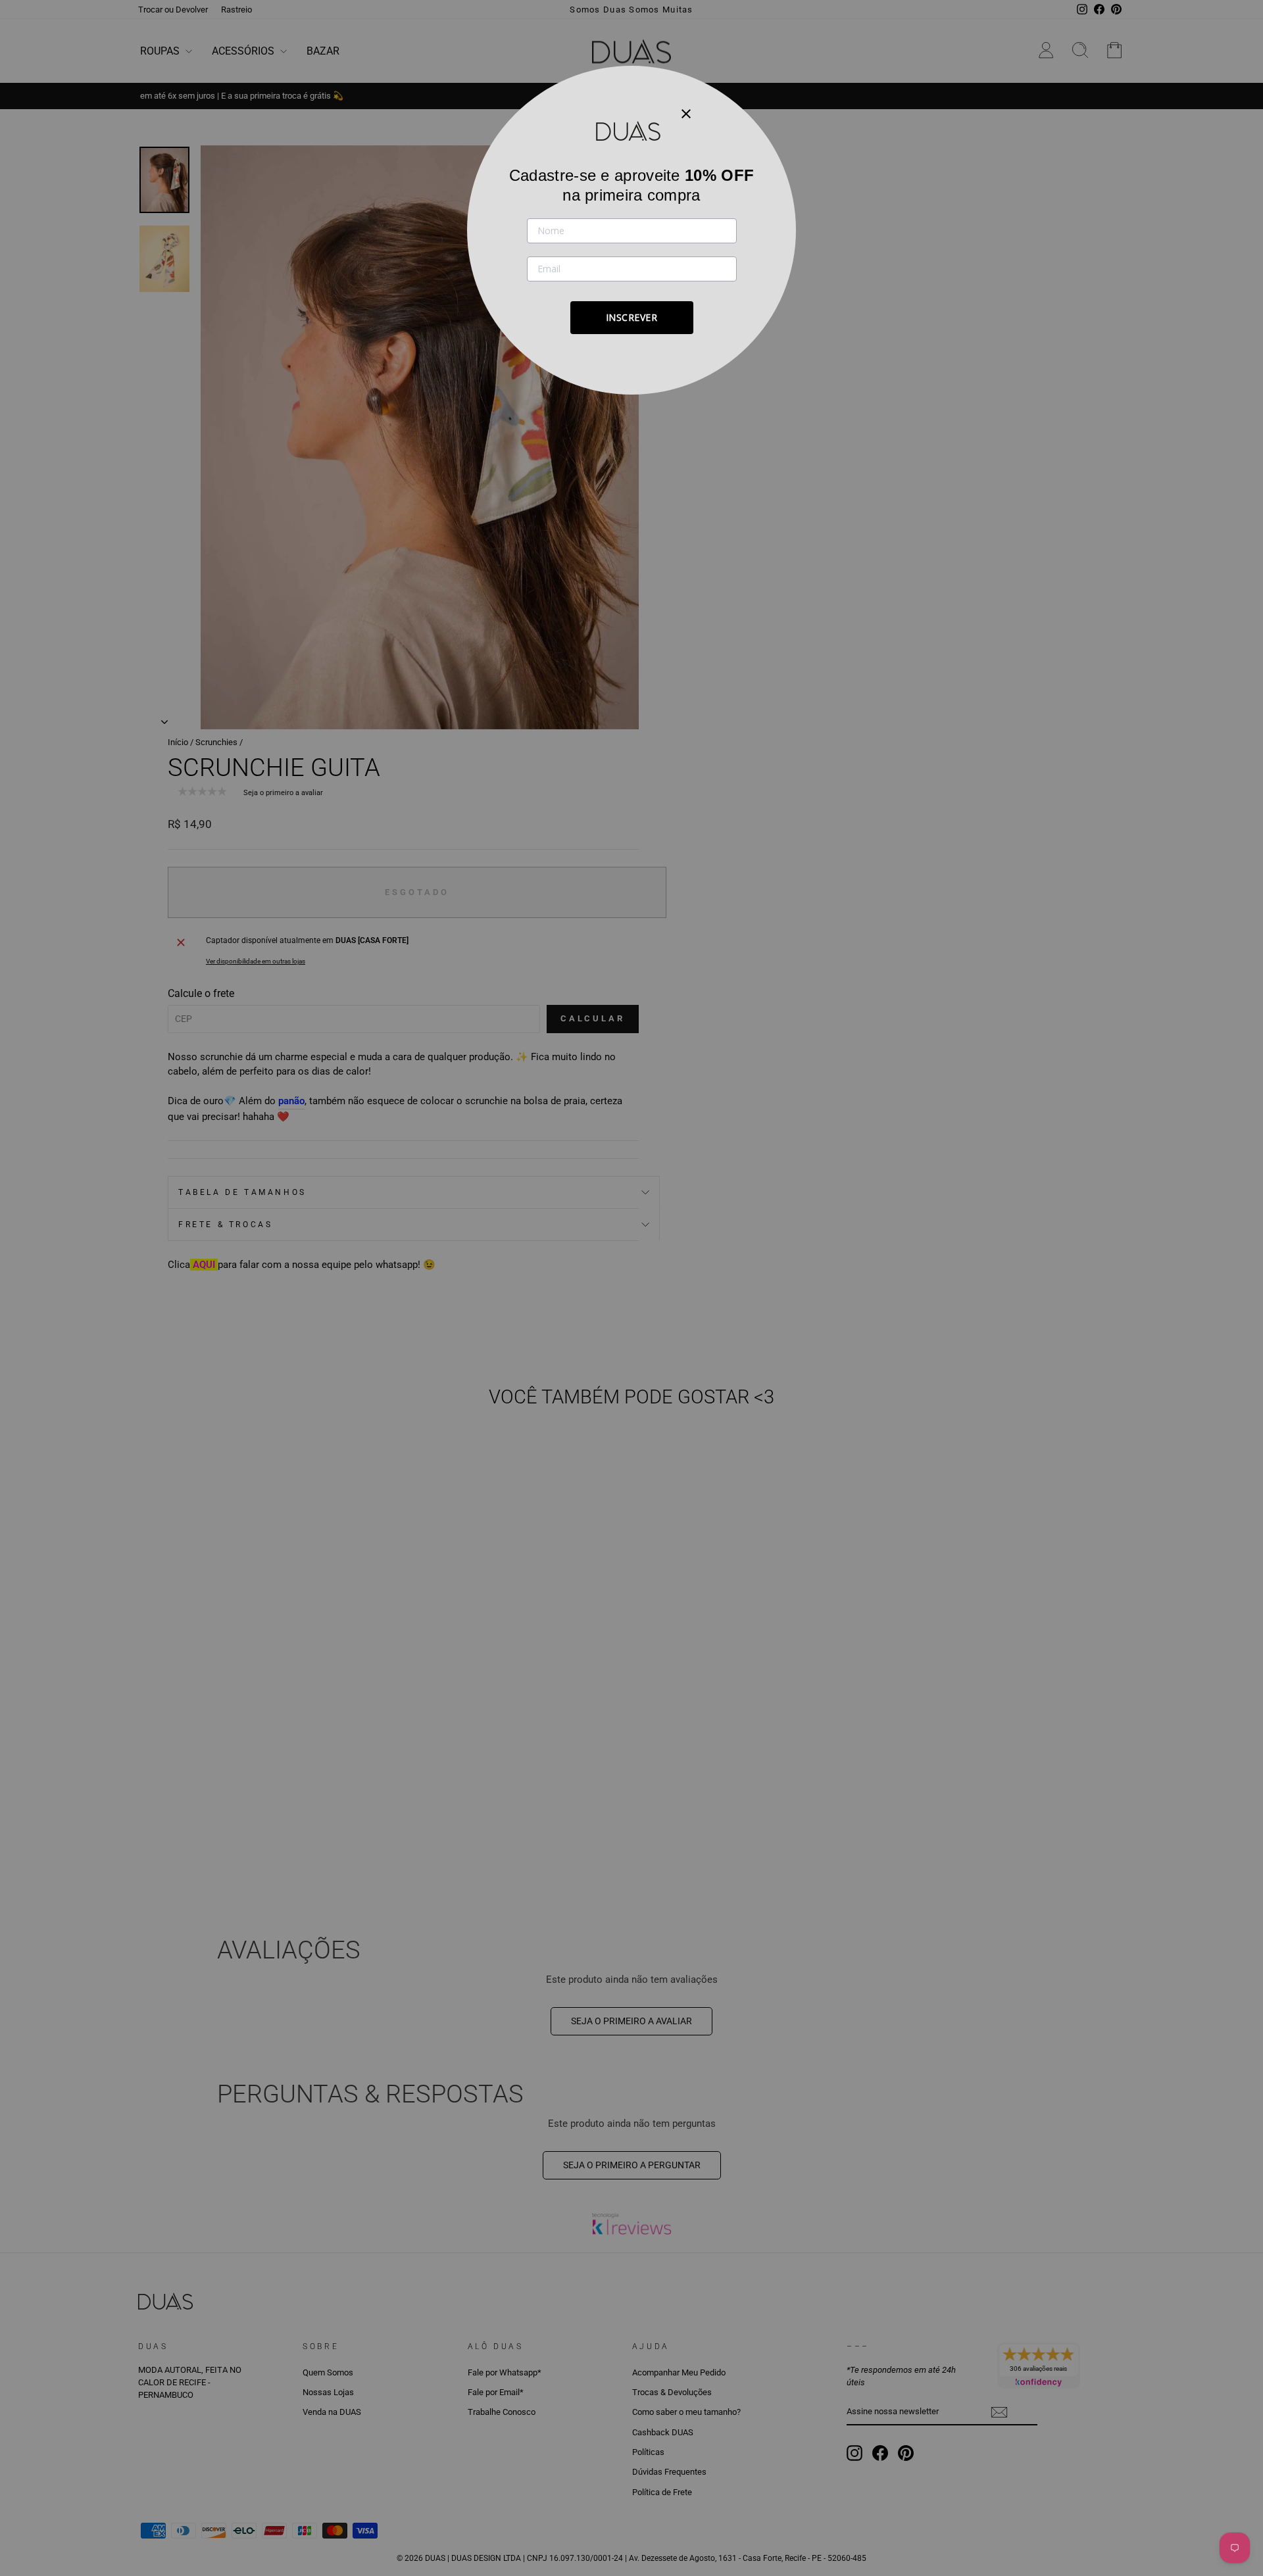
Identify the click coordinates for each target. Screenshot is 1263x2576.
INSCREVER (632, 317)
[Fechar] (686, 113)
